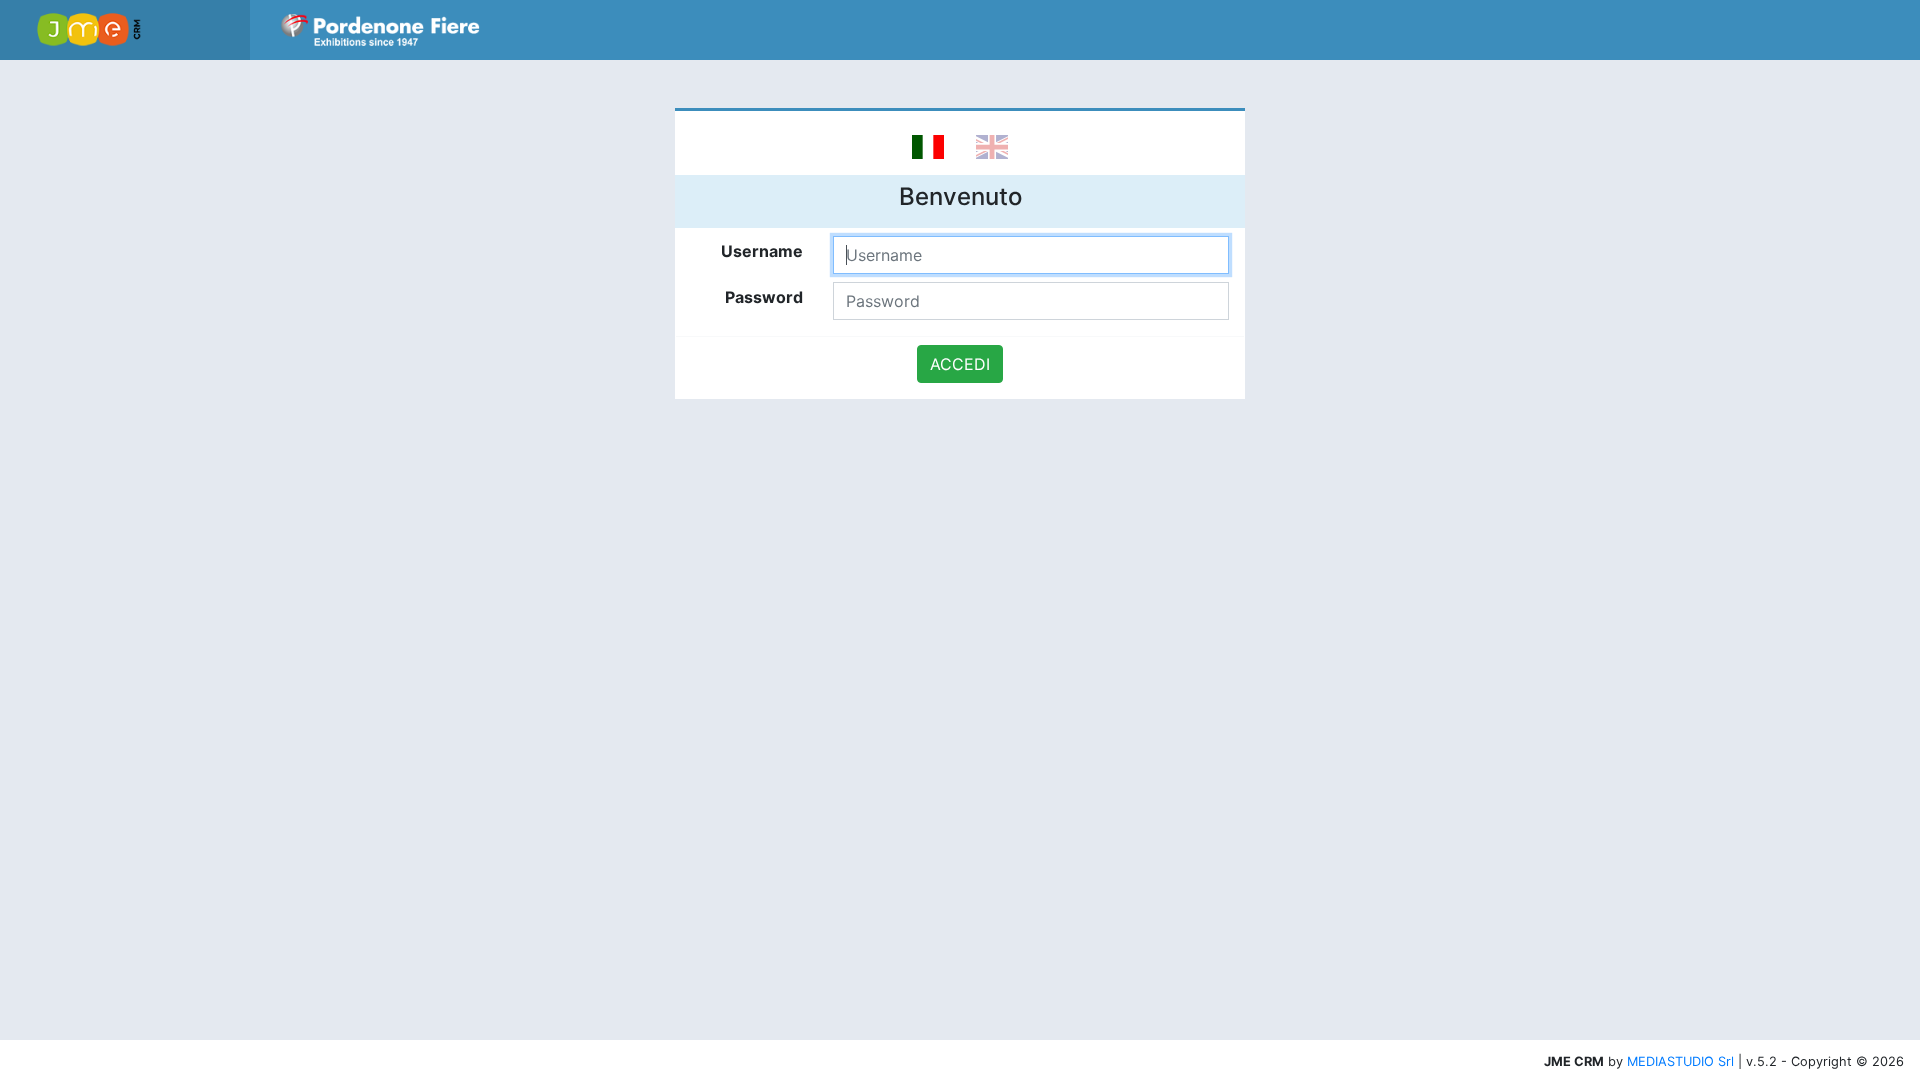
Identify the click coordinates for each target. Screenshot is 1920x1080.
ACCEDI (960, 364)
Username (762, 251)
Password (764, 297)
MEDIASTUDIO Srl (1680, 1061)
